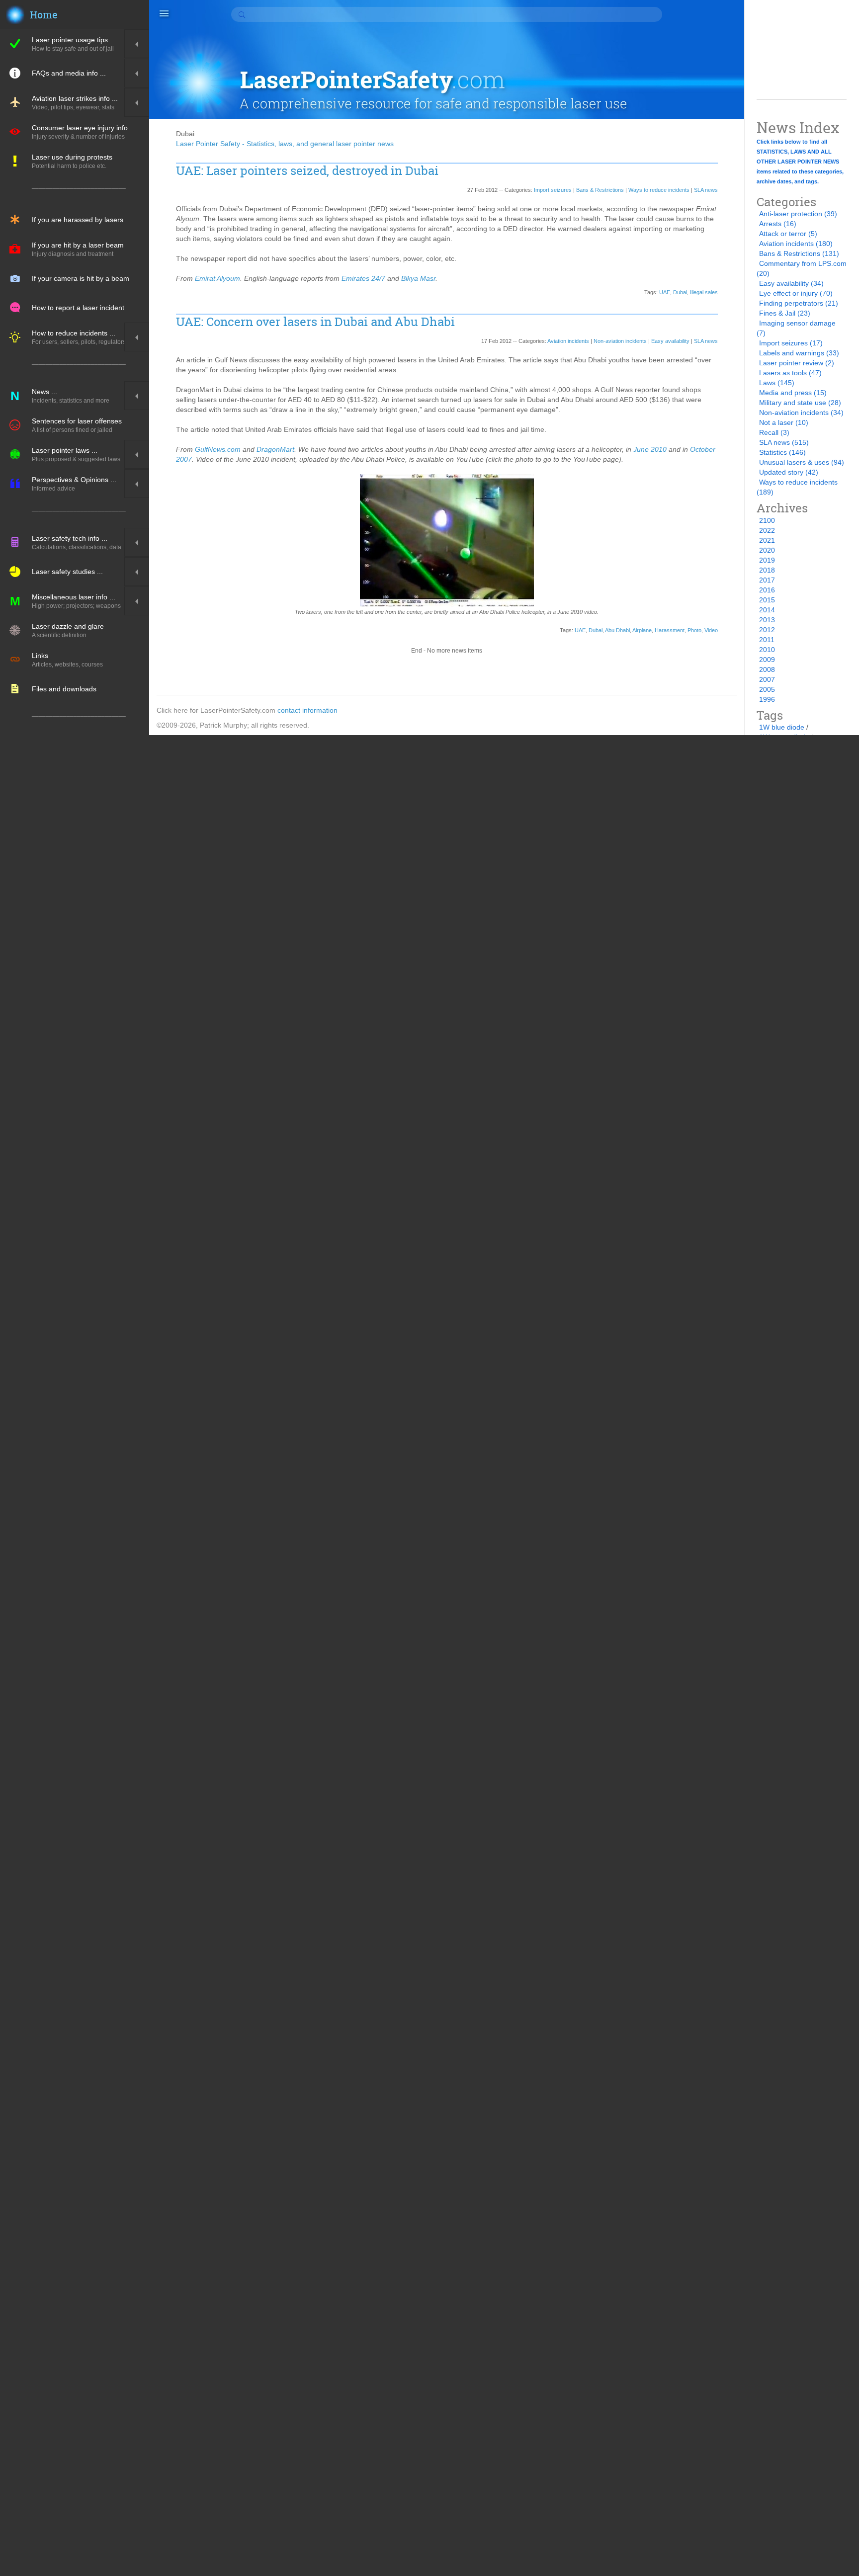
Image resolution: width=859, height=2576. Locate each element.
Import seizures (553, 190)
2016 (767, 590)
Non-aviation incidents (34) (801, 413)
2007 (767, 679)
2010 (767, 650)
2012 (767, 630)
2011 (767, 640)
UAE (665, 292)
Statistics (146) (782, 452)
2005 (767, 689)
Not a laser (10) (784, 422)
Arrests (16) (778, 224)
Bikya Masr (418, 278)
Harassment (670, 630)
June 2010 (650, 449)
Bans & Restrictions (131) (799, 253)
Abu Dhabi (617, 630)
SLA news (706, 190)
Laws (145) (777, 383)
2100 (767, 520)
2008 (767, 669)
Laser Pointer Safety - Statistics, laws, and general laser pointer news (285, 144)
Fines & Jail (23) (785, 313)
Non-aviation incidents (620, 341)
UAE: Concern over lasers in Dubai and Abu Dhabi (315, 322)
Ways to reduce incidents (659, 190)
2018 (767, 570)
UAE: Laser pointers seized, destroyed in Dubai (307, 171)
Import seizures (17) (791, 343)
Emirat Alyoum (217, 278)
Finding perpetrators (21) (799, 303)
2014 (767, 610)
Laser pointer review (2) (797, 363)
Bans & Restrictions (600, 190)
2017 (767, 580)
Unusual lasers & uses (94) (802, 462)
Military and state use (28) (800, 403)
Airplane (642, 630)
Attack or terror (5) (788, 234)
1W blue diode (782, 727)
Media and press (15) (793, 393)
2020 (767, 550)
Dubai (680, 292)
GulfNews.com (218, 449)
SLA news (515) (784, 442)
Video (711, 630)
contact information (307, 710)
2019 (767, 560)
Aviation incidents (568, 341)
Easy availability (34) (791, 283)
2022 (767, 530)
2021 (767, 540)
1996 (767, 699)
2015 (767, 600)
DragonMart (275, 449)
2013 (767, 620)
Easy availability (670, 341)
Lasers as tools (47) (790, 373)
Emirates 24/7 (363, 278)
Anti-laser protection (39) (798, 214)
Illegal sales (704, 292)
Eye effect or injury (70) (796, 293)
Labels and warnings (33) (799, 353)
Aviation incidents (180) (796, 244)
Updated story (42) (789, 472)
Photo (694, 630)
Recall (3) (774, 432)
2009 (767, 660)
